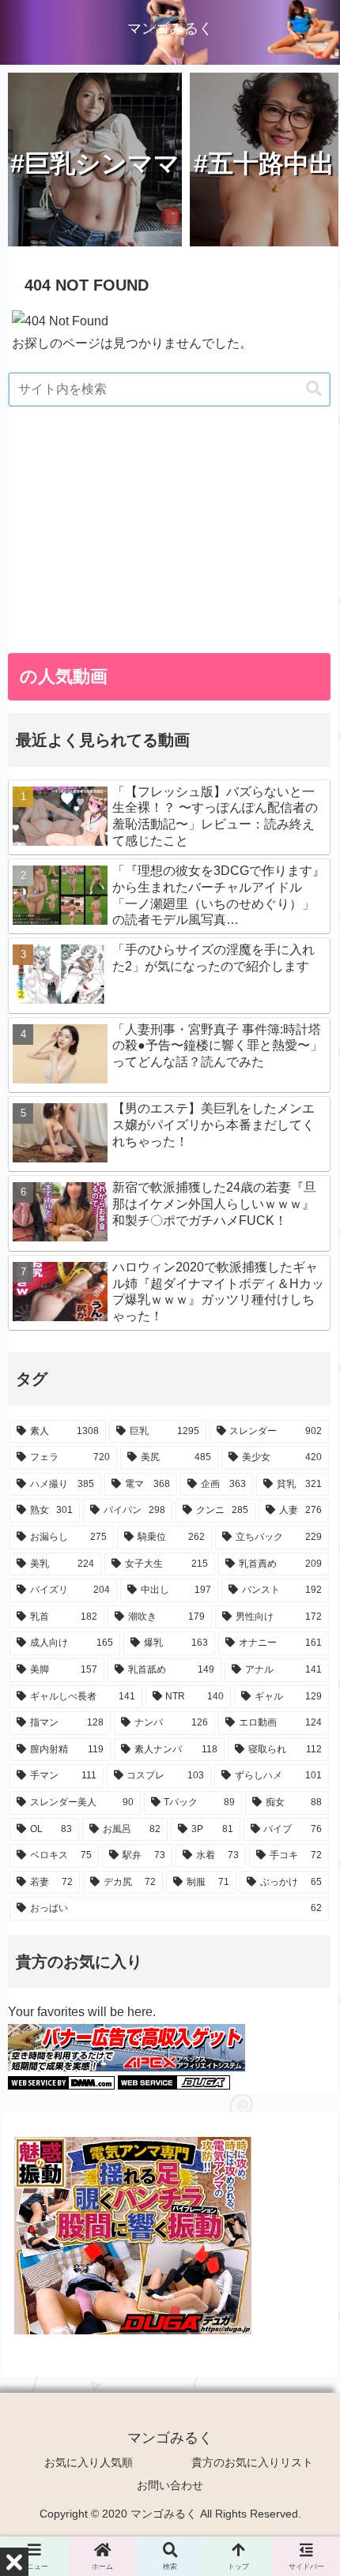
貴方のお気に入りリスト (252, 2462)
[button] (314, 389)
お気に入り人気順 (89, 2462)
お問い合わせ (170, 2485)
